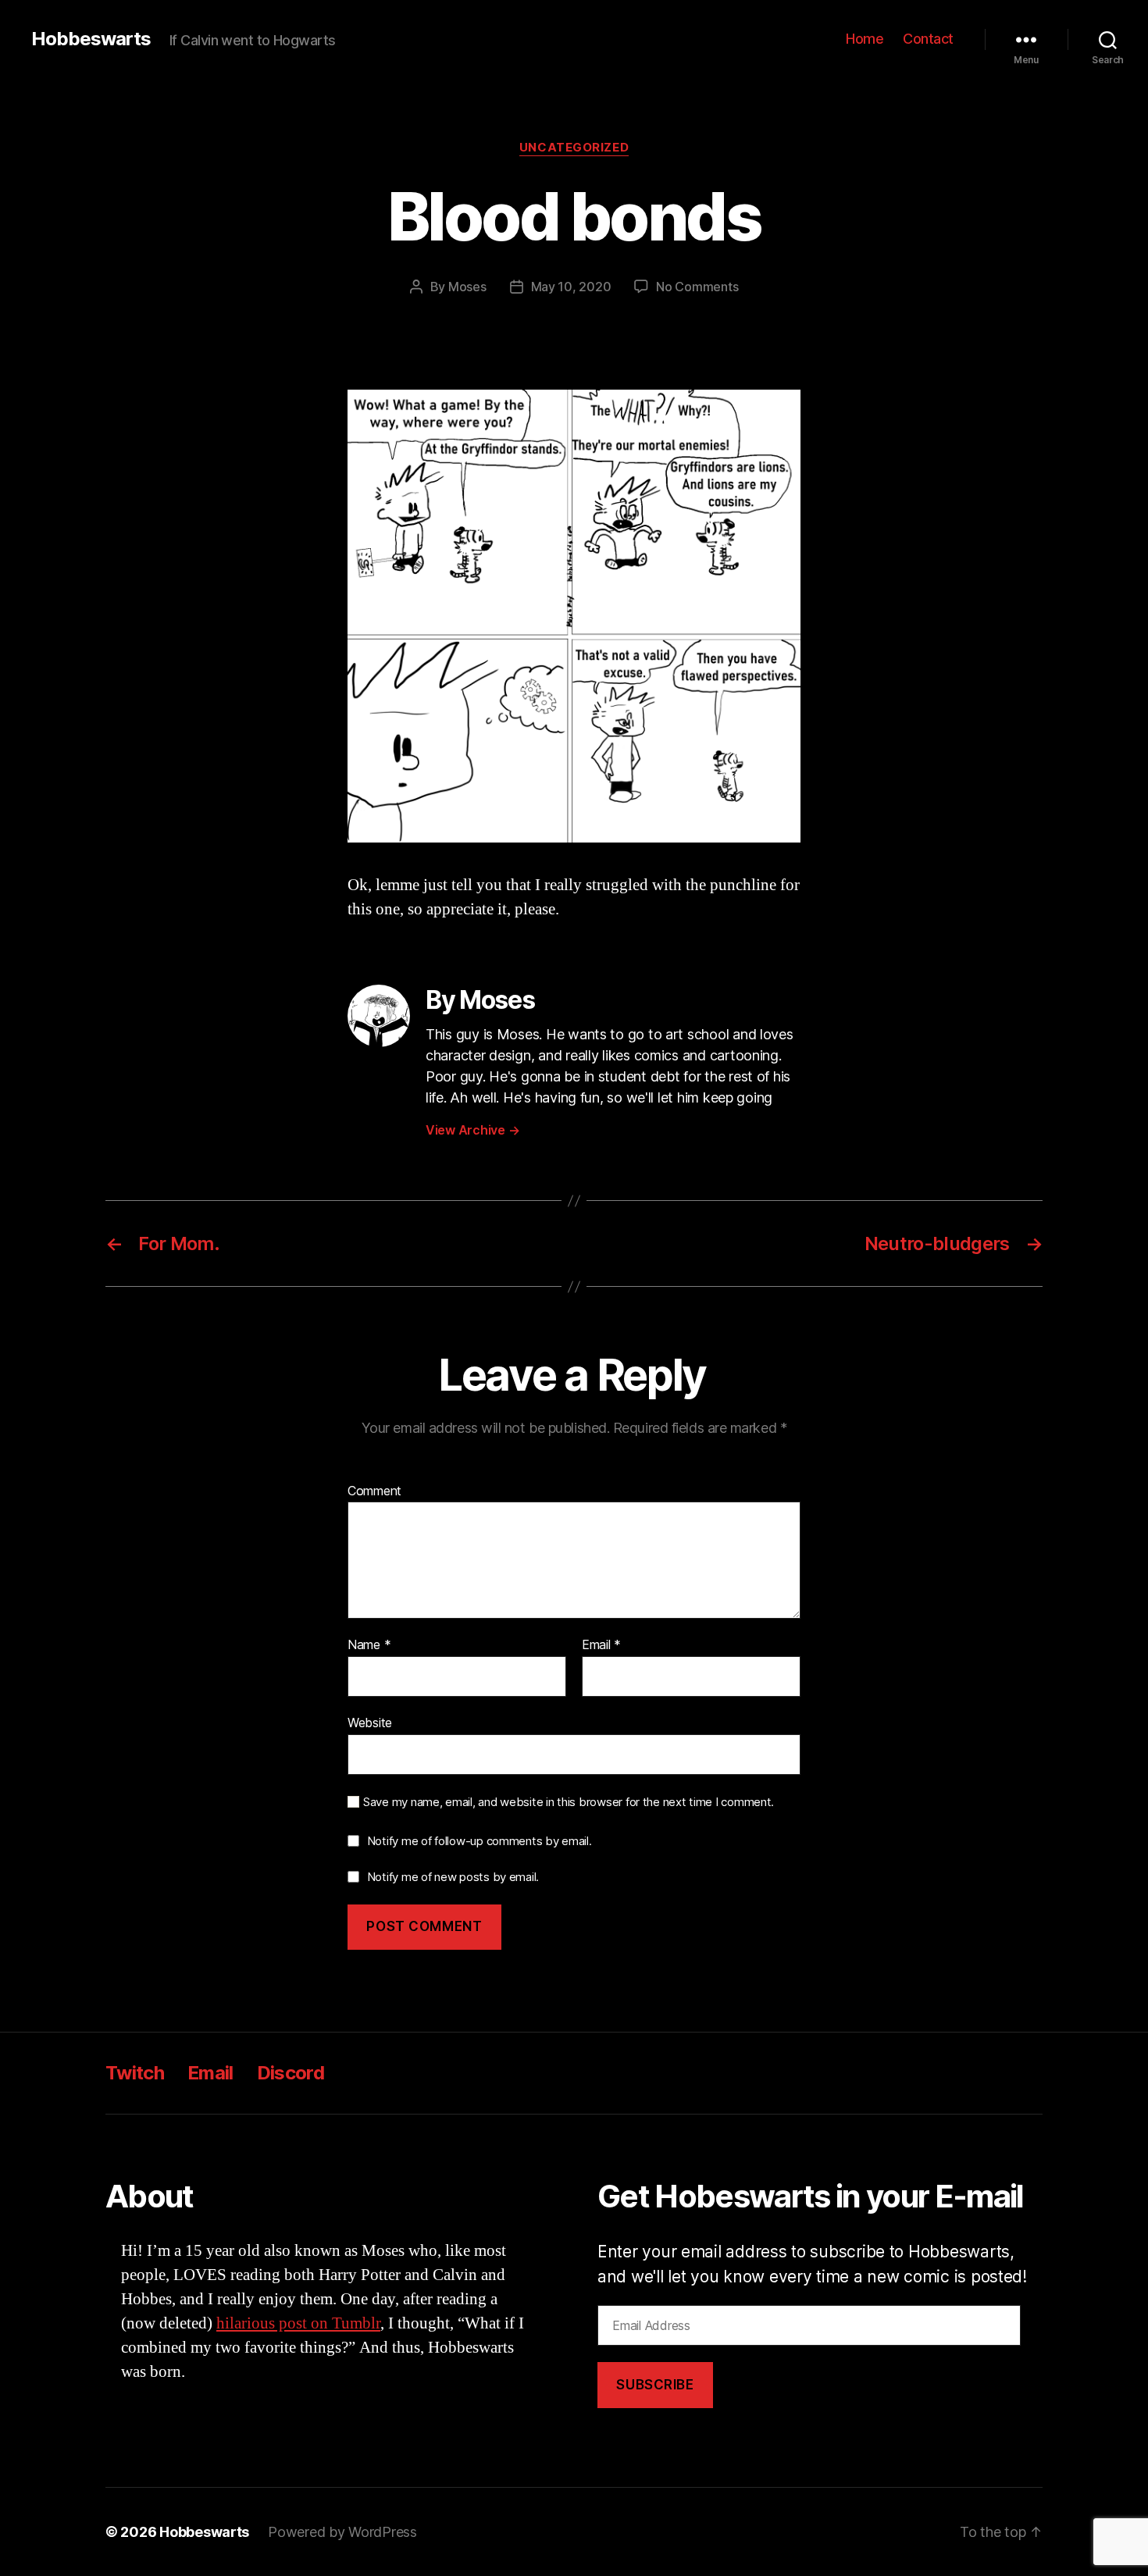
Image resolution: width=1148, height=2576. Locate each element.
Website (370, 1722)
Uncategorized (574, 148)
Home (865, 39)
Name (369, 1645)
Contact (928, 39)
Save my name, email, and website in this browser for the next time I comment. (569, 1802)
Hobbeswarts (91, 39)
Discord (291, 2073)
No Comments (697, 287)
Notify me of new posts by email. (453, 1877)
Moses (467, 287)
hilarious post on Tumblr (298, 2323)
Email (601, 1645)
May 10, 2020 (571, 287)
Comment (374, 1491)
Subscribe (655, 2385)
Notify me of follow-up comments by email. (480, 1841)
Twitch (135, 2073)
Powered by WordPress (342, 2532)
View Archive (472, 1130)
